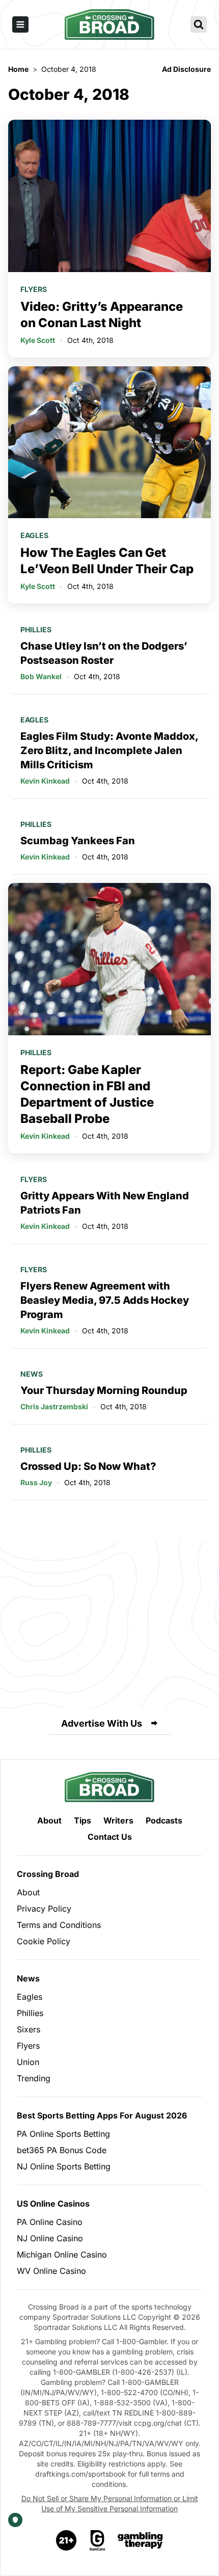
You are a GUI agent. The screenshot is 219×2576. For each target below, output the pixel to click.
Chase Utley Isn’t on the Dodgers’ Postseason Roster (104, 653)
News (32, 1374)
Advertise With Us (102, 1723)
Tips (83, 1820)
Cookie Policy (44, 1941)
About (49, 1820)
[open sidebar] (20, 24)
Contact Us (110, 1837)
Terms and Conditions (59, 1925)
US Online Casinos (53, 2204)
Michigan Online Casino (62, 2255)
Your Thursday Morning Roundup (104, 1390)
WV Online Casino (51, 2271)
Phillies (36, 629)
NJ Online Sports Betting (64, 2166)
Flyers (34, 289)
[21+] (67, 2540)
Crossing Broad (48, 1874)
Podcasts (164, 1820)
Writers (118, 1820)
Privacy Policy (44, 1909)
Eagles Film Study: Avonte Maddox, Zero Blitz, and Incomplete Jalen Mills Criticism (109, 750)
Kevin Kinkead (45, 781)
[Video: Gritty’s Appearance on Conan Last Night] (109, 196)
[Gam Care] (98, 2540)
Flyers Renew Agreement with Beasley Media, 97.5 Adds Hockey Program (105, 1300)
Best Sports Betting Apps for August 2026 (102, 2115)
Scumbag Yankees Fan (78, 841)
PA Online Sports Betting (63, 2134)
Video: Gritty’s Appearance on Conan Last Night (102, 315)
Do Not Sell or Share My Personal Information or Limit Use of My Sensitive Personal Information (110, 2503)
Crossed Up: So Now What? (88, 1466)
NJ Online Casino (50, 2238)
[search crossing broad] (199, 24)
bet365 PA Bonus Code (62, 2150)
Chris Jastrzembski (54, 1406)
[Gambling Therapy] (140, 2540)
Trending (34, 2078)
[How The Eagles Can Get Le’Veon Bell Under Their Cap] (109, 442)
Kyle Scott (38, 340)
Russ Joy (36, 1482)
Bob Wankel (41, 676)
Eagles (34, 535)
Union (28, 2062)
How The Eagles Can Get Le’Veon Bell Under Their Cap (107, 561)
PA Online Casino (50, 2222)
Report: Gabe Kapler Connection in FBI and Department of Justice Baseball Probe (87, 1094)
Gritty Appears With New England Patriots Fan (105, 1203)
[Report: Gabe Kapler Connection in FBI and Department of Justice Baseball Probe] (109, 959)
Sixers (29, 2029)
